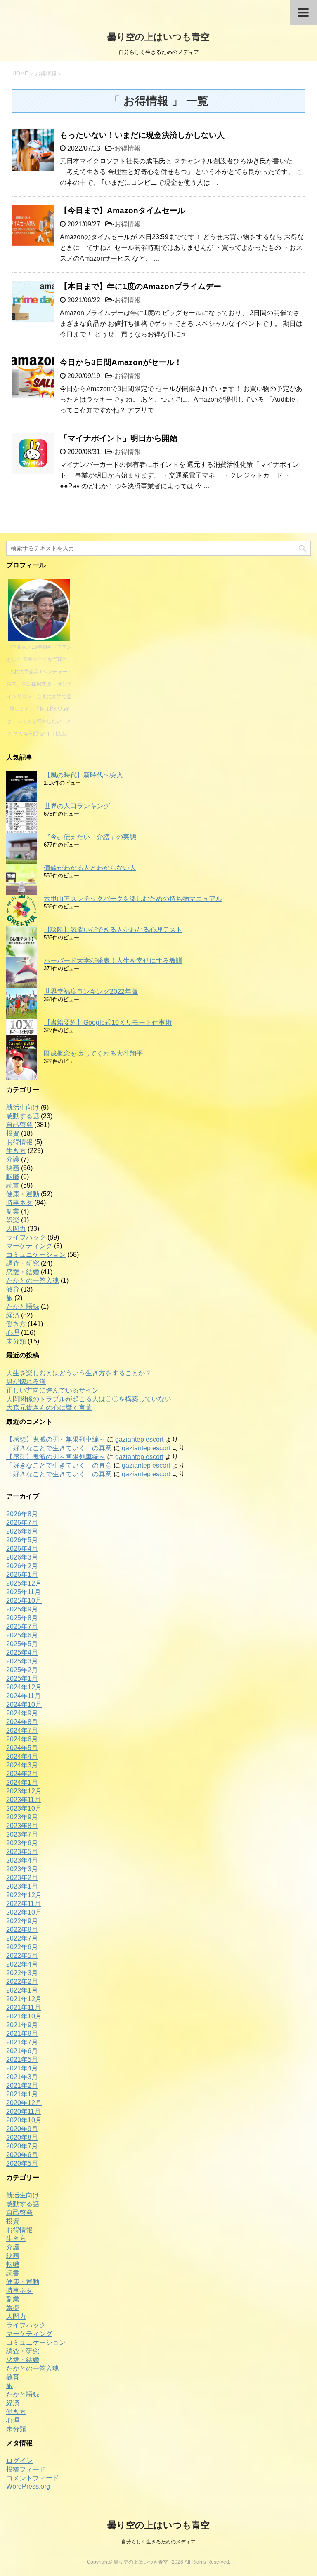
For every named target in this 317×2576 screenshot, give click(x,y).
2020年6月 (22, 2155)
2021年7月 (22, 2042)
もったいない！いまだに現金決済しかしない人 (142, 135)
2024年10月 (24, 1704)
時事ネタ (19, 1203)
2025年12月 (24, 1583)
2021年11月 (24, 2008)
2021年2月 (22, 2086)
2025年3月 (22, 1661)
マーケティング (29, 1246)
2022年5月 (22, 1956)
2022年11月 (24, 1904)
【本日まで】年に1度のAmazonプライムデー (141, 286)
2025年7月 (22, 1627)
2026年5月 (22, 1540)
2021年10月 (24, 2016)
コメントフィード (33, 2478)
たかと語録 (23, 1307)
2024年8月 (22, 1722)
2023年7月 (22, 1834)
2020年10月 (24, 2120)
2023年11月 (24, 1800)
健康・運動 (23, 1194)
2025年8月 (22, 1618)
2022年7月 (22, 1938)
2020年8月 (22, 2137)
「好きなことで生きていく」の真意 (59, 1448)
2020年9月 (22, 2129)
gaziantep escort (139, 1439)
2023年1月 (22, 1886)
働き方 (16, 1324)
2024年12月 (24, 1687)
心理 (13, 1333)
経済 (13, 1315)
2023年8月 (22, 1826)
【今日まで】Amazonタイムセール (123, 211)
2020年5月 (22, 2163)
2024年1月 (22, 1782)
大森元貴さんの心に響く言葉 (49, 1408)
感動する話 (23, 1116)
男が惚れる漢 (26, 1382)
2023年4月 (22, 1860)
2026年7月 (22, 1523)
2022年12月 (24, 1895)
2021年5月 (22, 2060)
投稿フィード (26, 2469)
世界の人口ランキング (77, 806)
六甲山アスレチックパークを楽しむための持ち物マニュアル (133, 899)
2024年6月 (22, 1739)
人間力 (16, 1229)
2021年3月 (22, 2077)
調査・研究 (23, 1263)
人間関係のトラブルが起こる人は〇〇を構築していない (89, 1399)
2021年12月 (24, 1999)
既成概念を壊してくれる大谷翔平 (93, 1053)
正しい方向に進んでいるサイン (52, 1390)
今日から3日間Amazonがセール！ (121, 362)
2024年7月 (22, 1730)
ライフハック (26, 1237)
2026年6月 (22, 1531)
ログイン (19, 2461)
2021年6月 (22, 2051)
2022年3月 (22, 1973)
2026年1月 (22, 1575)
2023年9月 (22, 1817)
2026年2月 (22, 1566)
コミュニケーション (36, 1255)
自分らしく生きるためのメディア (158, 2542)
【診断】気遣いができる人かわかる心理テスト (113, 930)
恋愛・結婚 (23, 1272)
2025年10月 (24, 1601)
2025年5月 (22, 1644)
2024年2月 (22, 1774)
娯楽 (13, 1220)
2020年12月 (24, 2103)
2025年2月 (22, 1670)
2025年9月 (22, 1609)
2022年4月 (22, 1964)
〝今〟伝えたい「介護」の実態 (90, 837)
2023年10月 (24, 1808)
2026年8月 (22, 1514)
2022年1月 (22, 1990)
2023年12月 (24, 1791)
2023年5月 (22, 1852)
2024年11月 (24, 1696)
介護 (13, 1159)
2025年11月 (24, 1592)
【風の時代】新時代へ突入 (83, 775)
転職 (13, 1177)
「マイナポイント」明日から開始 (119, 438)
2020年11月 (24, 2111)
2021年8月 (22, 2034)
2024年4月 (22, 1756)
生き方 (16, 1151)
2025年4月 (22, 1653)
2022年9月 (22, 1921)
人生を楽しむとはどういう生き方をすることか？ (79, 1373)
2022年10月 (24, 1912)
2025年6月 (22, 1635)
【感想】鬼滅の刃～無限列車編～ (56, 1439)
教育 (13, 1289)
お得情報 (128, 148)
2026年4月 (22, 1549)
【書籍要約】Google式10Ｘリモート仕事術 (108, 1022)
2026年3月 (22, 1557)
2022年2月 (22, 1982)
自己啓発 (19, 1125)
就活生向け (23, 1107)
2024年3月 (22, 1765)
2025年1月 (22, 1679)
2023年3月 (22, 1869)
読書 (13, 1185)
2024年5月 (22, 1748)
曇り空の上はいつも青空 (158, 37)
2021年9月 (22, 2025)
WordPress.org (28, 2486)
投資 (13, 1133)
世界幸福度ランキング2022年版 (91, 992)
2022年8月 (22, 1930)
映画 (13, 1168)
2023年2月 (22, 1878)
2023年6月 (22, 1843)
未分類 (16, 1341)
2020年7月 (22, 2146)
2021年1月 (22, 2094)
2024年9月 (22, 1713)
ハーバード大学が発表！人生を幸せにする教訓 (113, 961)
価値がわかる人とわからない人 (90, 868)
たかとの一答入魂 (33, 1281)
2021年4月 (22, 2068)
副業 (13, 1211)
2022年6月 (22, 1947)
